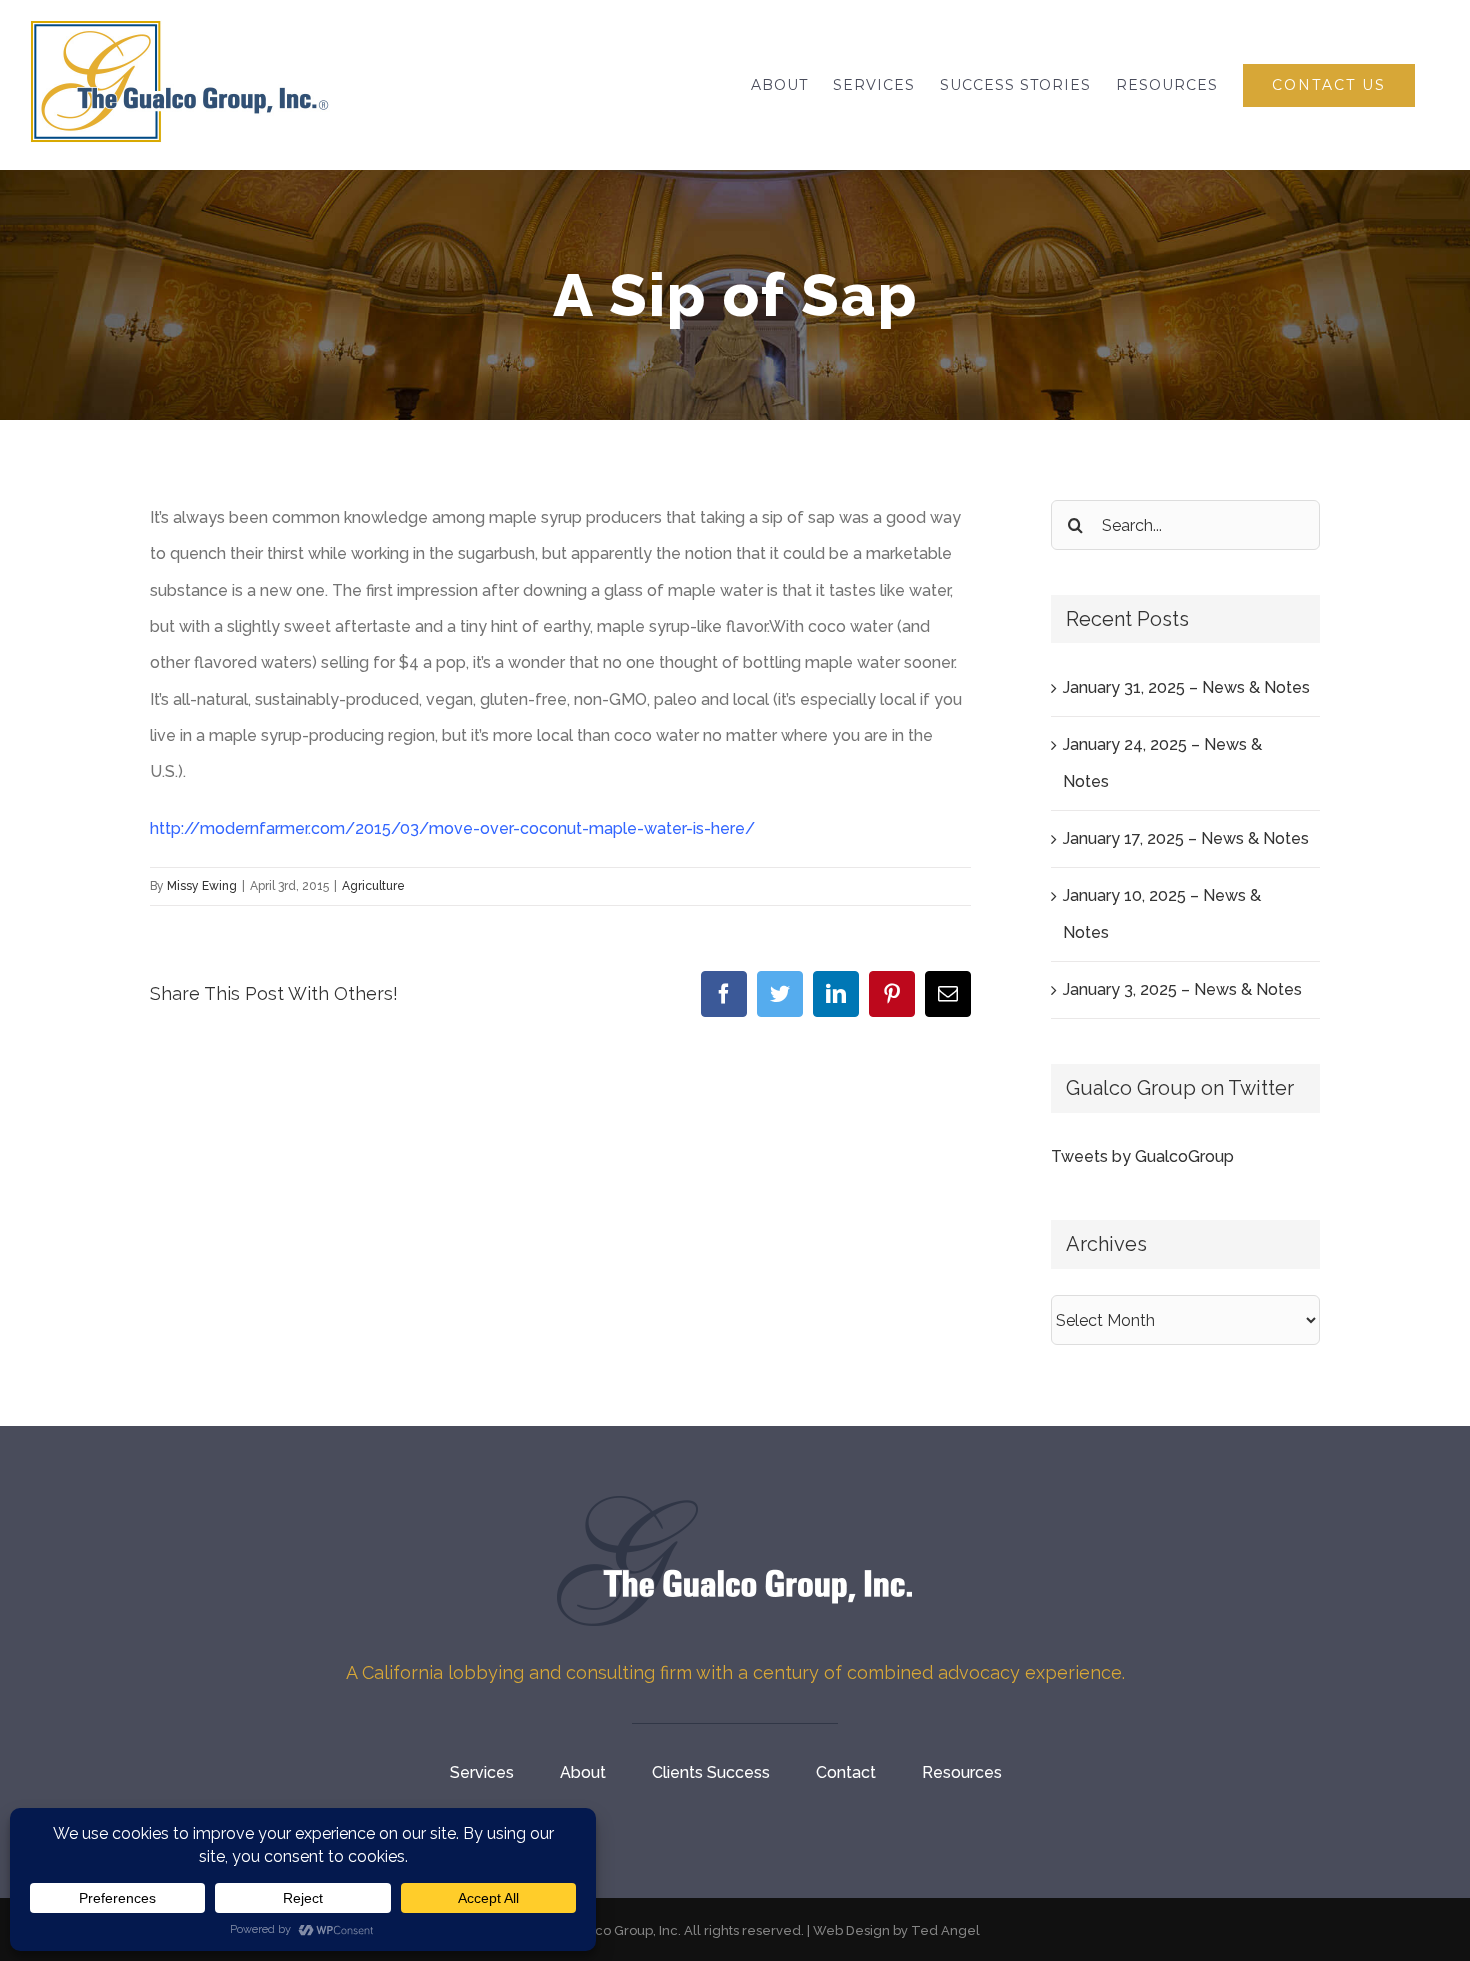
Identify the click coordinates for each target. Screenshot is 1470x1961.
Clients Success (711, 1772)
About (583, 1772)
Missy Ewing (202, 886)
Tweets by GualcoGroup (1142, 1156)
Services (482, 1772)
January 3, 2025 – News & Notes (1182, 989)
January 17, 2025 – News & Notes (1186, 838)
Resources (962, 1772)
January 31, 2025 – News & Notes (1186, 687)
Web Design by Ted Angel (896, 1930)
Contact (846, 1772)
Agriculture (373, 886)
